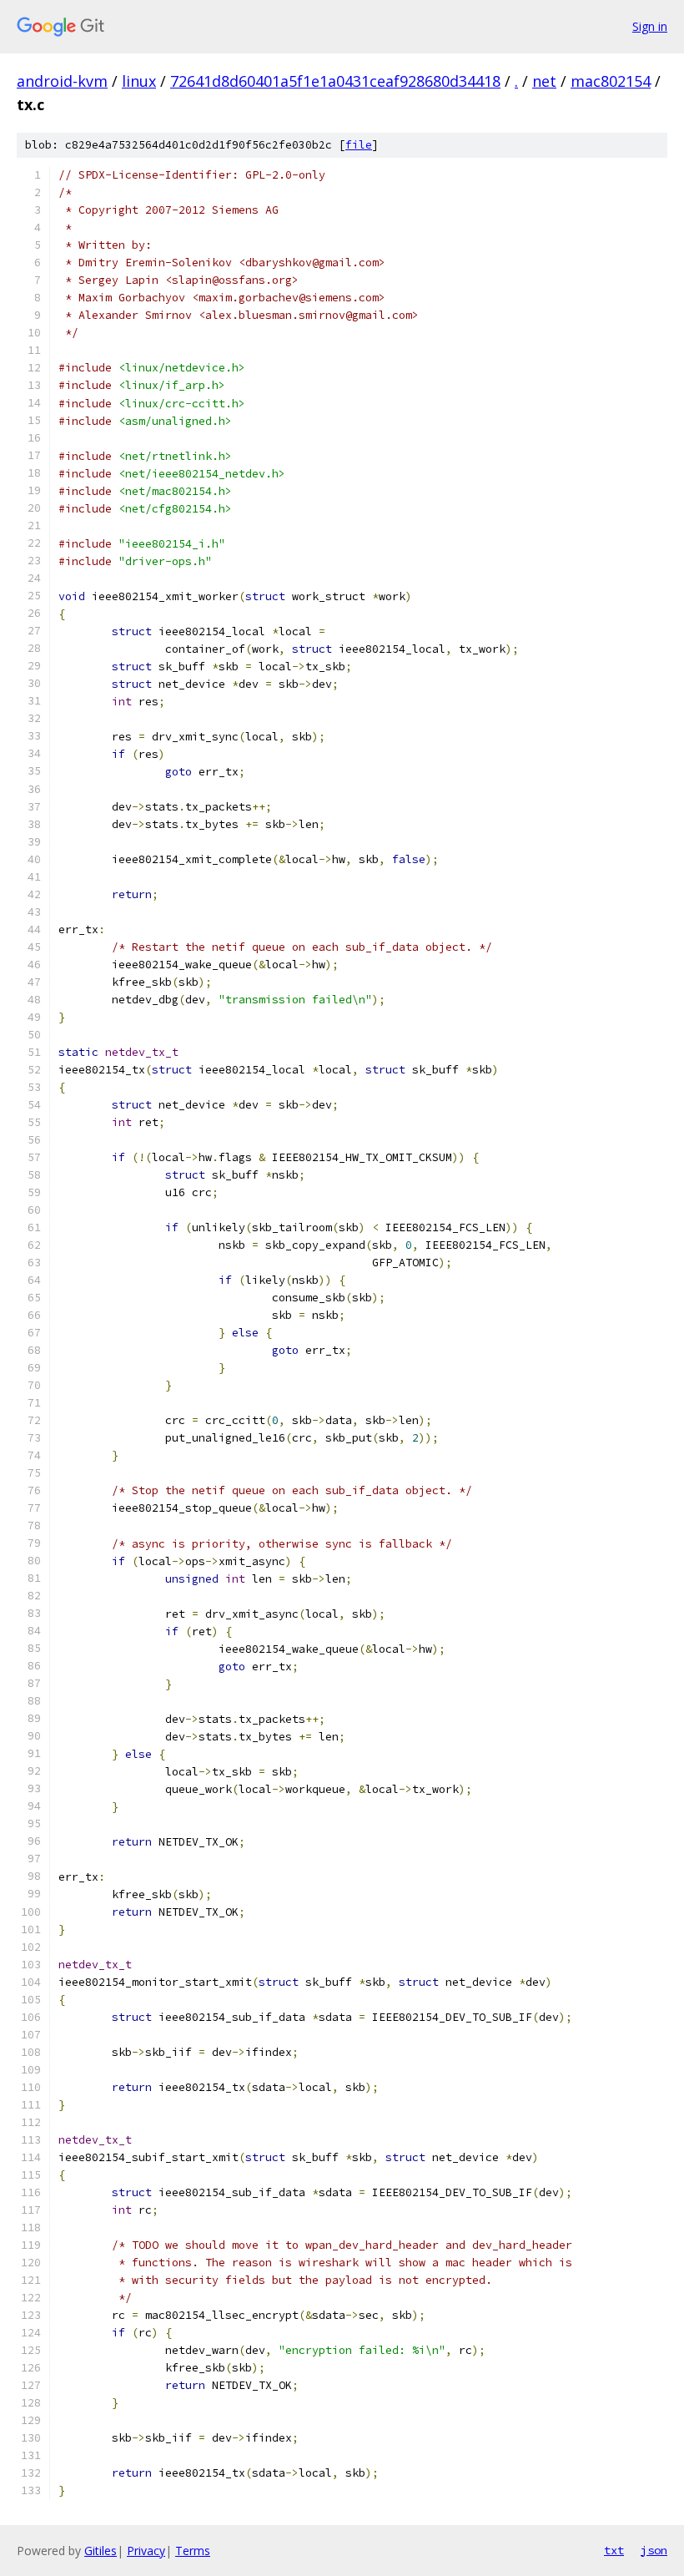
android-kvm (62, 81)
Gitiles (101, 2551)
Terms (193, 2551)
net (544, 81)
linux (139, 81)
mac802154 (611, 81)
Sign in (650, 26)
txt (614, 2550)
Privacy (146, 2551)
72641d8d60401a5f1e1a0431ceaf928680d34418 (335, 81)
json (654, 2550)
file (359, 145)
